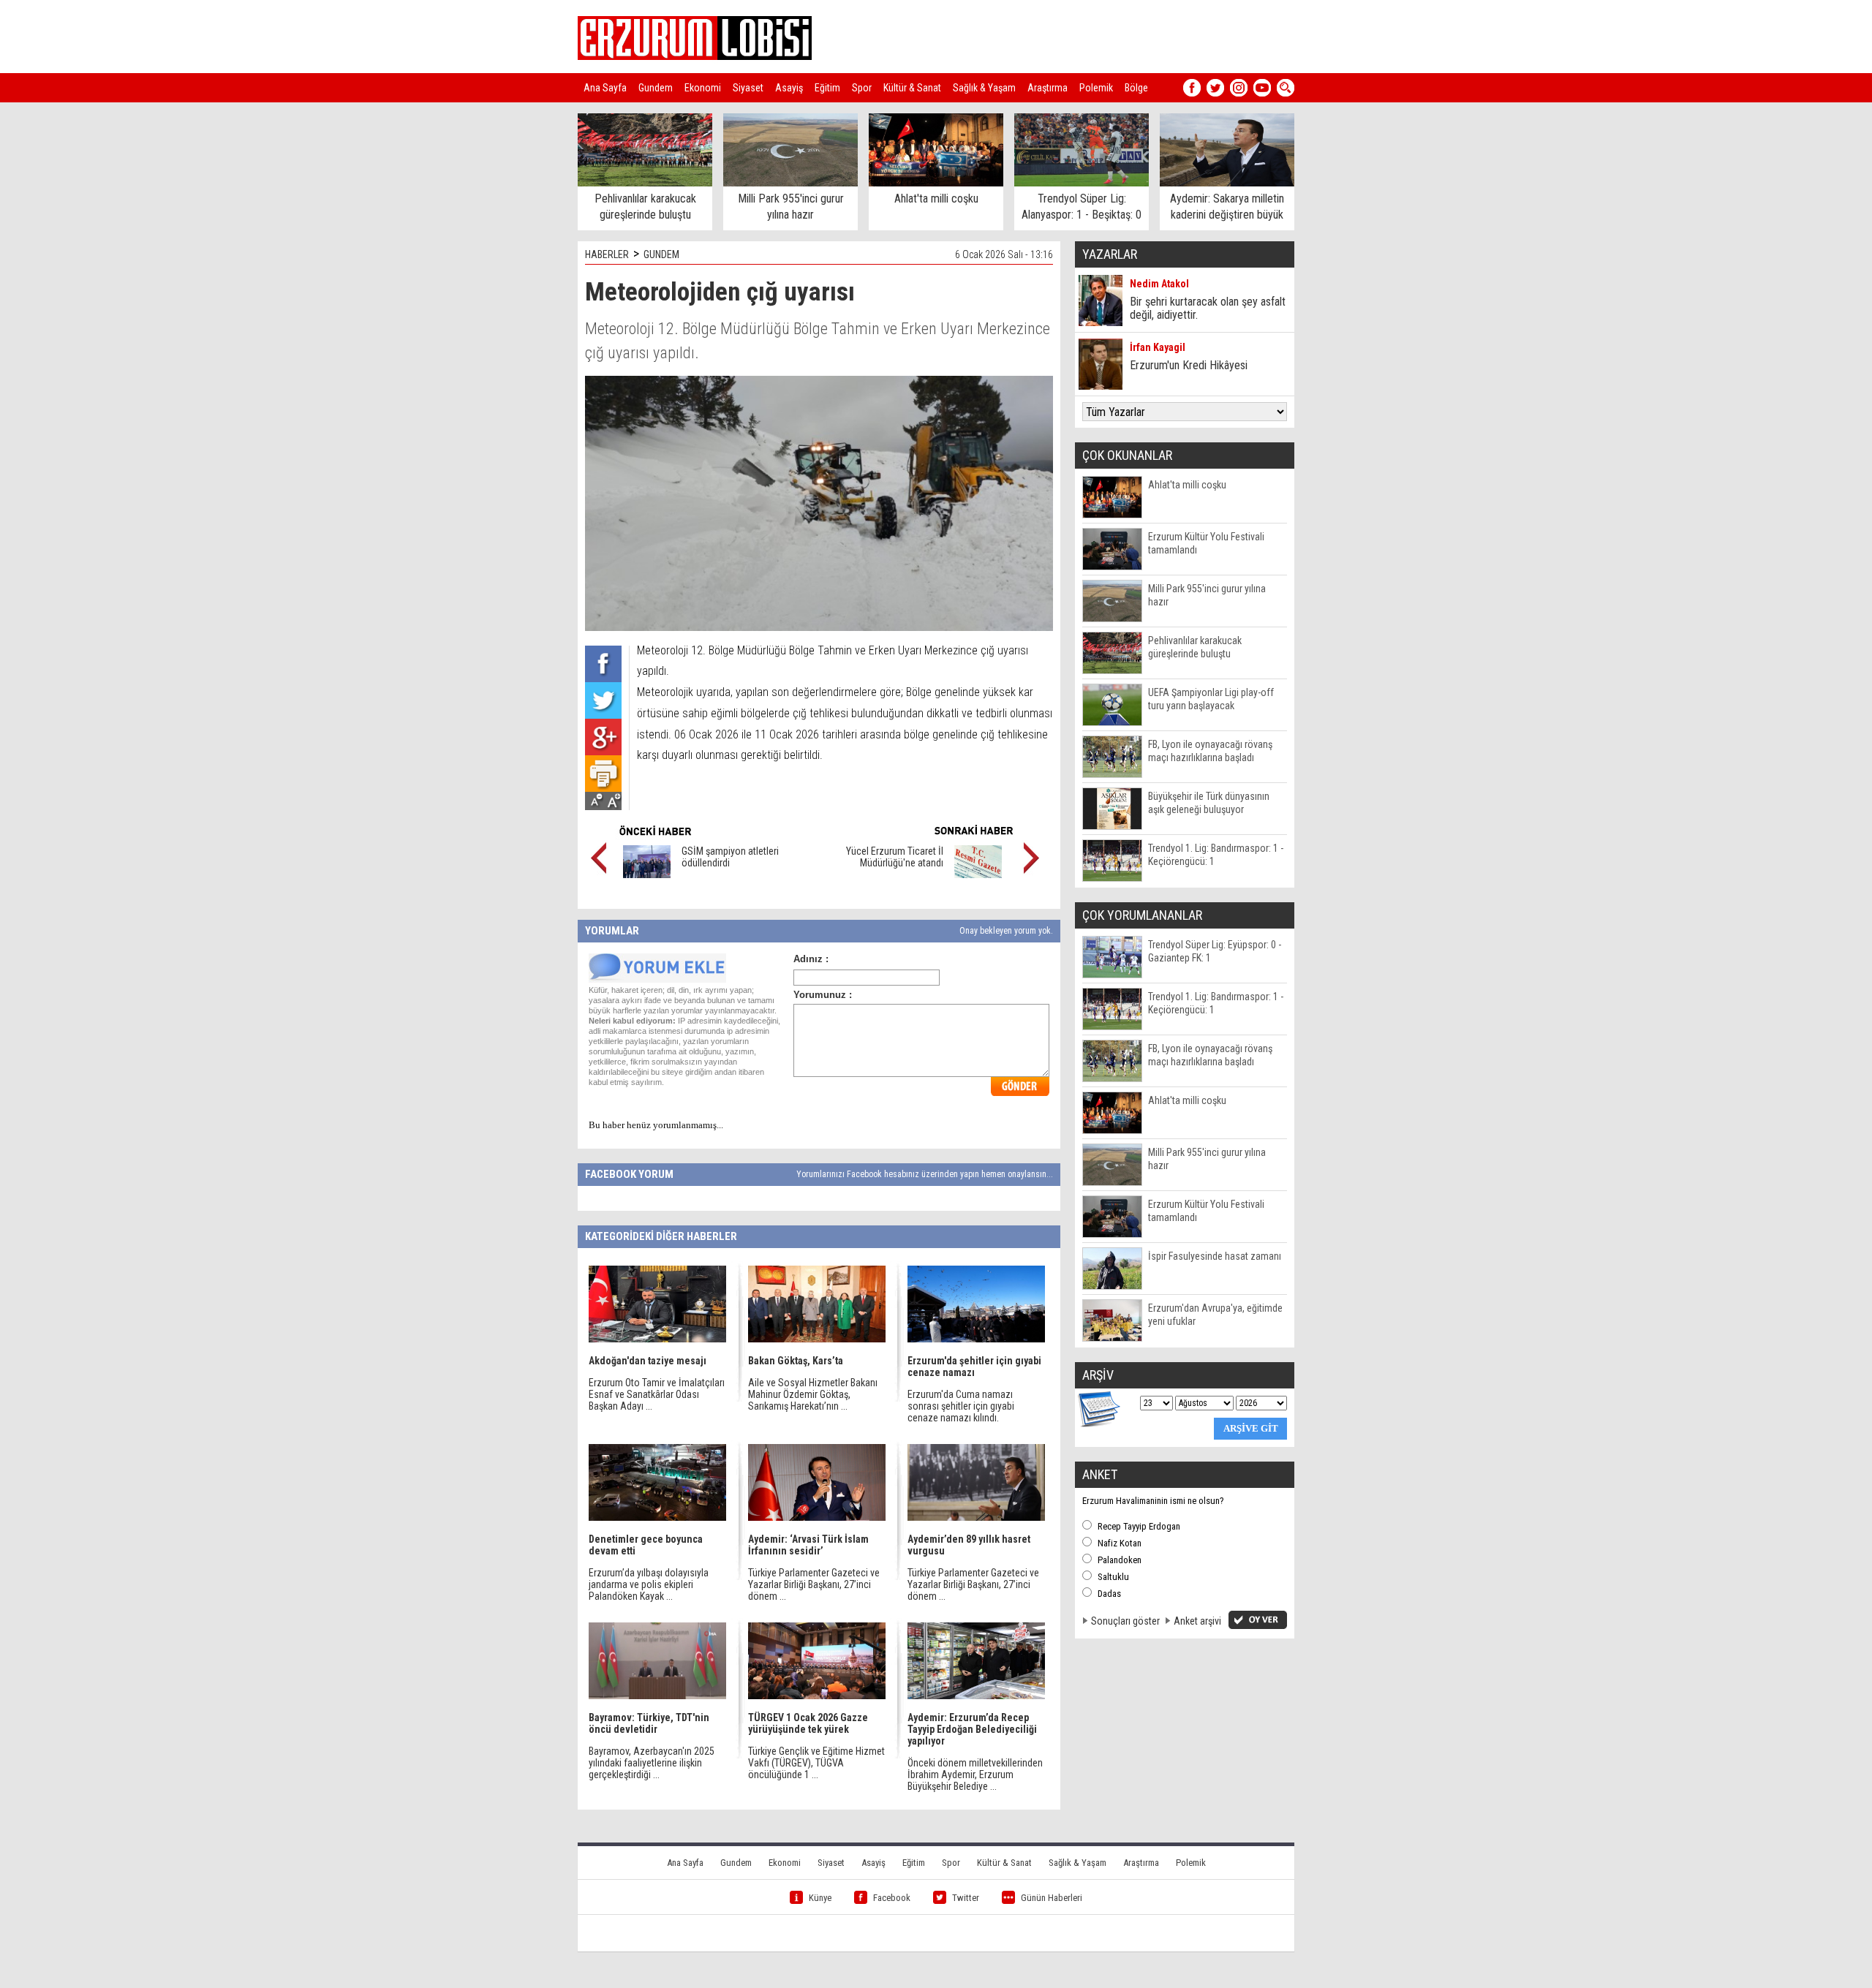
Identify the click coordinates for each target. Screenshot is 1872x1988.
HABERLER (607, 254)
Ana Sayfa (605, 88)
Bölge (1136, 88)
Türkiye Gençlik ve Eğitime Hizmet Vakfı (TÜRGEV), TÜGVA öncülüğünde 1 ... (816, 1763)
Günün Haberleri (1052, 1898)
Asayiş (789, 88)
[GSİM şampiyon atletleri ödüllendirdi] (647, 874)
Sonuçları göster (1125, 1621)
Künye (820, 1898)
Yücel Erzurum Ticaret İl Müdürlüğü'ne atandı (895, 857)
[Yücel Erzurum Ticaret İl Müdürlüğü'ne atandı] (978, 874)
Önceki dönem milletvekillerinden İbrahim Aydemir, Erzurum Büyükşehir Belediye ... (975, 1775)
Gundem (656, 88)
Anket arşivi (1197, 1621)
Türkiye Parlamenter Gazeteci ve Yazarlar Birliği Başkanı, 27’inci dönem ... (814, 1584)
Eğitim (827, 88)
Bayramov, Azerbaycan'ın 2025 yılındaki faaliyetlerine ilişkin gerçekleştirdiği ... (652, 1763)
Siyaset (748, 88)
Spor (862, 88)
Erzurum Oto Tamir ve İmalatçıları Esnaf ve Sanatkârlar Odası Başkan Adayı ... (657, 1394)
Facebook (892, 1898)
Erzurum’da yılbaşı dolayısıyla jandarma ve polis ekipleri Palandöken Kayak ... (649, 1584)
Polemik (1096, 88)
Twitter (966, 1898)
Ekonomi (703, 88)
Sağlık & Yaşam (984, 88)
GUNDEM (661, 254)
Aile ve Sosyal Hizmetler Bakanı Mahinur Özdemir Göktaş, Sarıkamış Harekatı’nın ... (813, 1394)
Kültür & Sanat (912, 88)
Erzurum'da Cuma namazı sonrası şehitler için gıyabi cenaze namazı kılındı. (961, 1406)
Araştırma (1048, 88)
